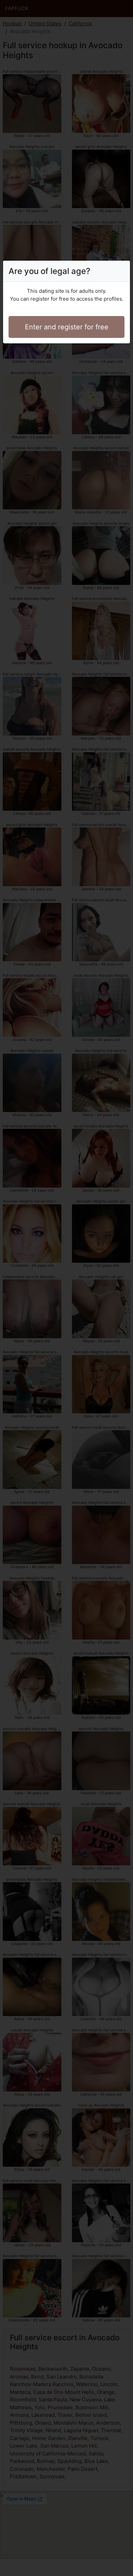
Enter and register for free (67, 327)
